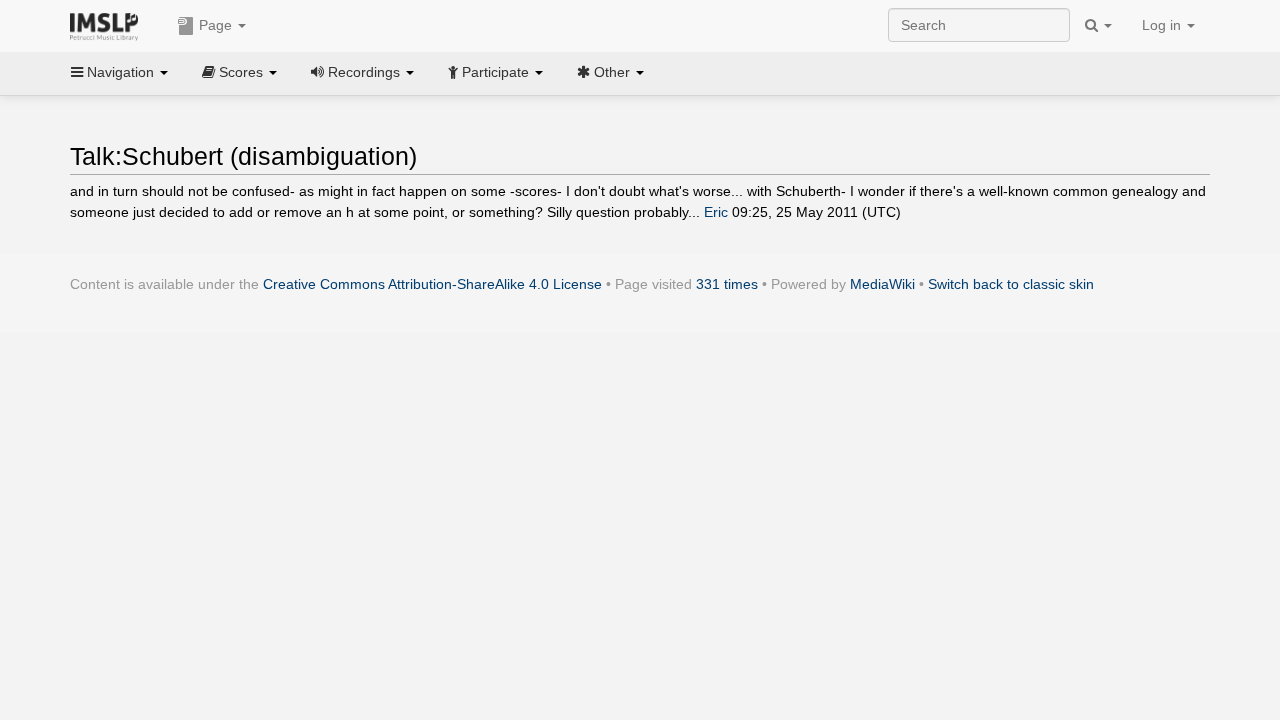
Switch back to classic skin (1011, 284)
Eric (716, 212)
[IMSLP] (108, 25)
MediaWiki (882, 284)
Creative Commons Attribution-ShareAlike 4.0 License (432, 284)
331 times (727, 284)
